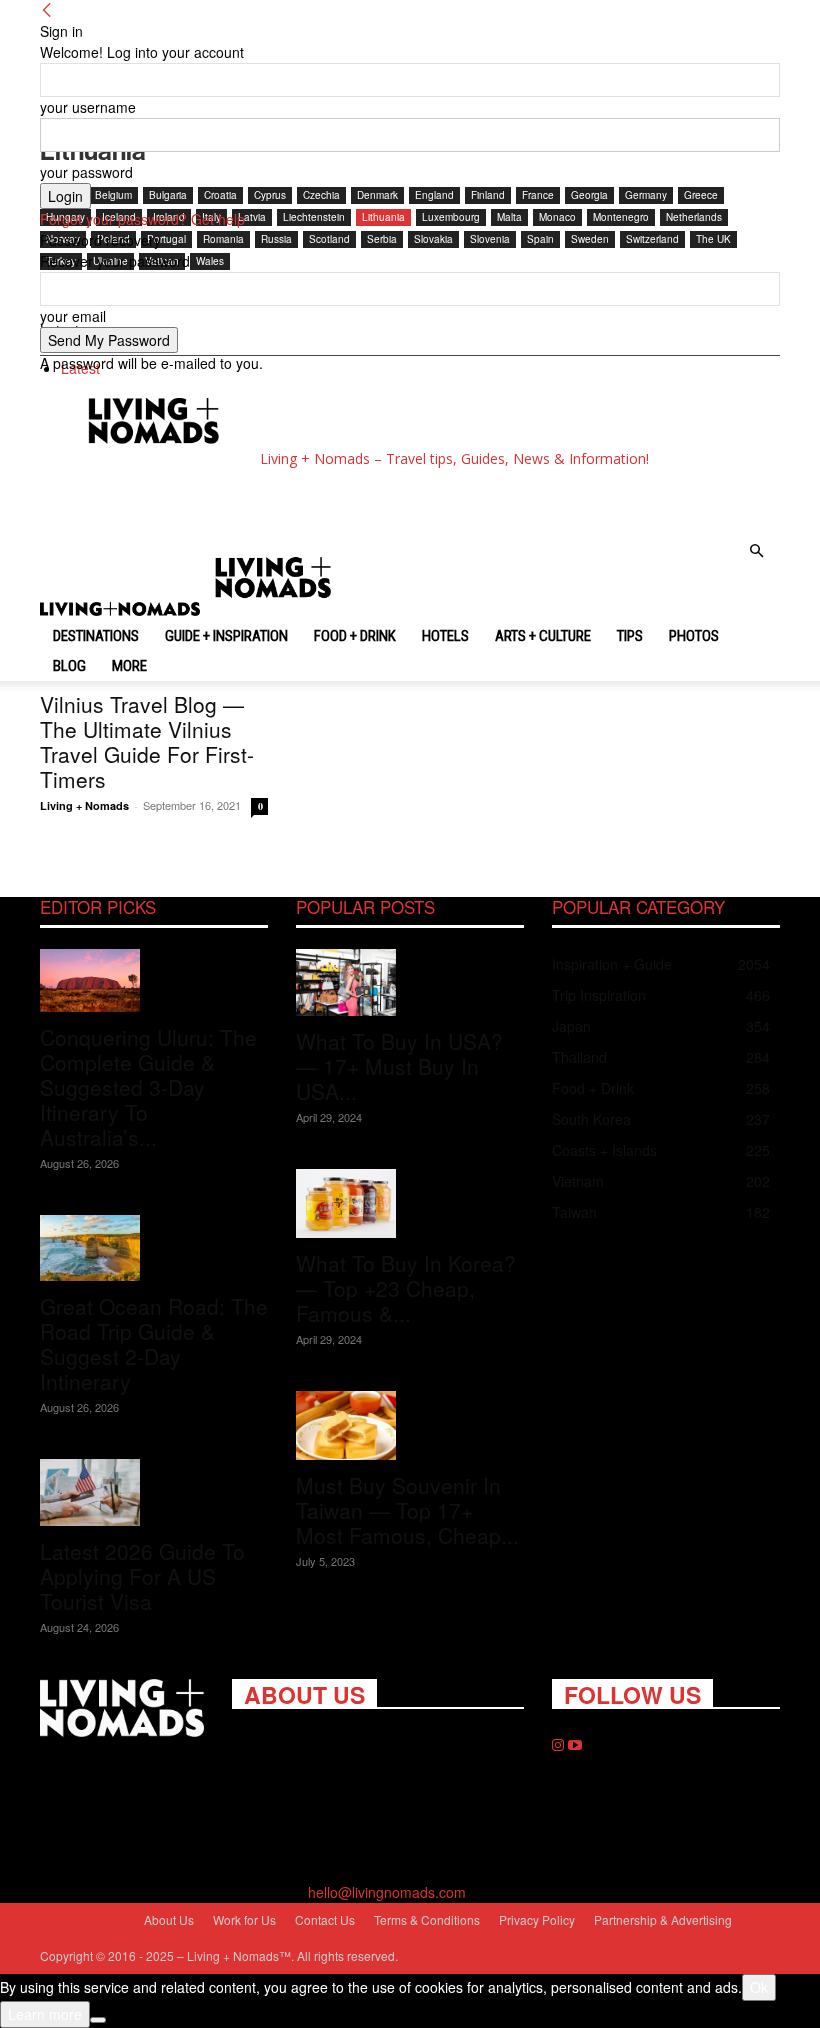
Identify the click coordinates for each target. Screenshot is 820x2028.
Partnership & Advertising (663, 1919)
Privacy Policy (537, 1919)
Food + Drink (355, 636)
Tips (630, 636)
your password (86, 172)
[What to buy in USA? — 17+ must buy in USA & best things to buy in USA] (410, 982)
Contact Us (325, 1919)
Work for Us (244, 1919)
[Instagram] (560, 1745)
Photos (694, 636)
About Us (169, 1919)
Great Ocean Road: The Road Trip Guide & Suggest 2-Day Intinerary (154, 1343)
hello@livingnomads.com (387, 1892)
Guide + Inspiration (226, 636)
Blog (69, 666)
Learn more (45, 2014)
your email (73, 316)
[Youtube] (575, 1745)
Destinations (96, 636)
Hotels (445, 636)
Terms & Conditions (427, 1919)
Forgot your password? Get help (142, 219)
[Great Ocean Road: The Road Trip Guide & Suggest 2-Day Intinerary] (154, 1248)
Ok (759, 1987)
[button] (756, 551)
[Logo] (122, 610)
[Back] (47, 10)
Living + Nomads (84, 805)
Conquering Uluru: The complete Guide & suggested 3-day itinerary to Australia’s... (148, 1087)
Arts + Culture (543, 636)
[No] (98, 2020)
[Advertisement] (288, 501)
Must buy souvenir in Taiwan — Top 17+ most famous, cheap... (407, 1510)
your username (88, 107)
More (129, 666)
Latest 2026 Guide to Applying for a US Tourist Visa (142, 1576)
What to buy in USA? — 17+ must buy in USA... (399, 1066)
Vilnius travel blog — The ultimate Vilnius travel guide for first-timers (147, 741)
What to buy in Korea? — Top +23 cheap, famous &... (406, 1288)
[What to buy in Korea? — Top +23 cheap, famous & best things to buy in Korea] (410, 1203)
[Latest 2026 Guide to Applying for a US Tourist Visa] (154, 1492)
